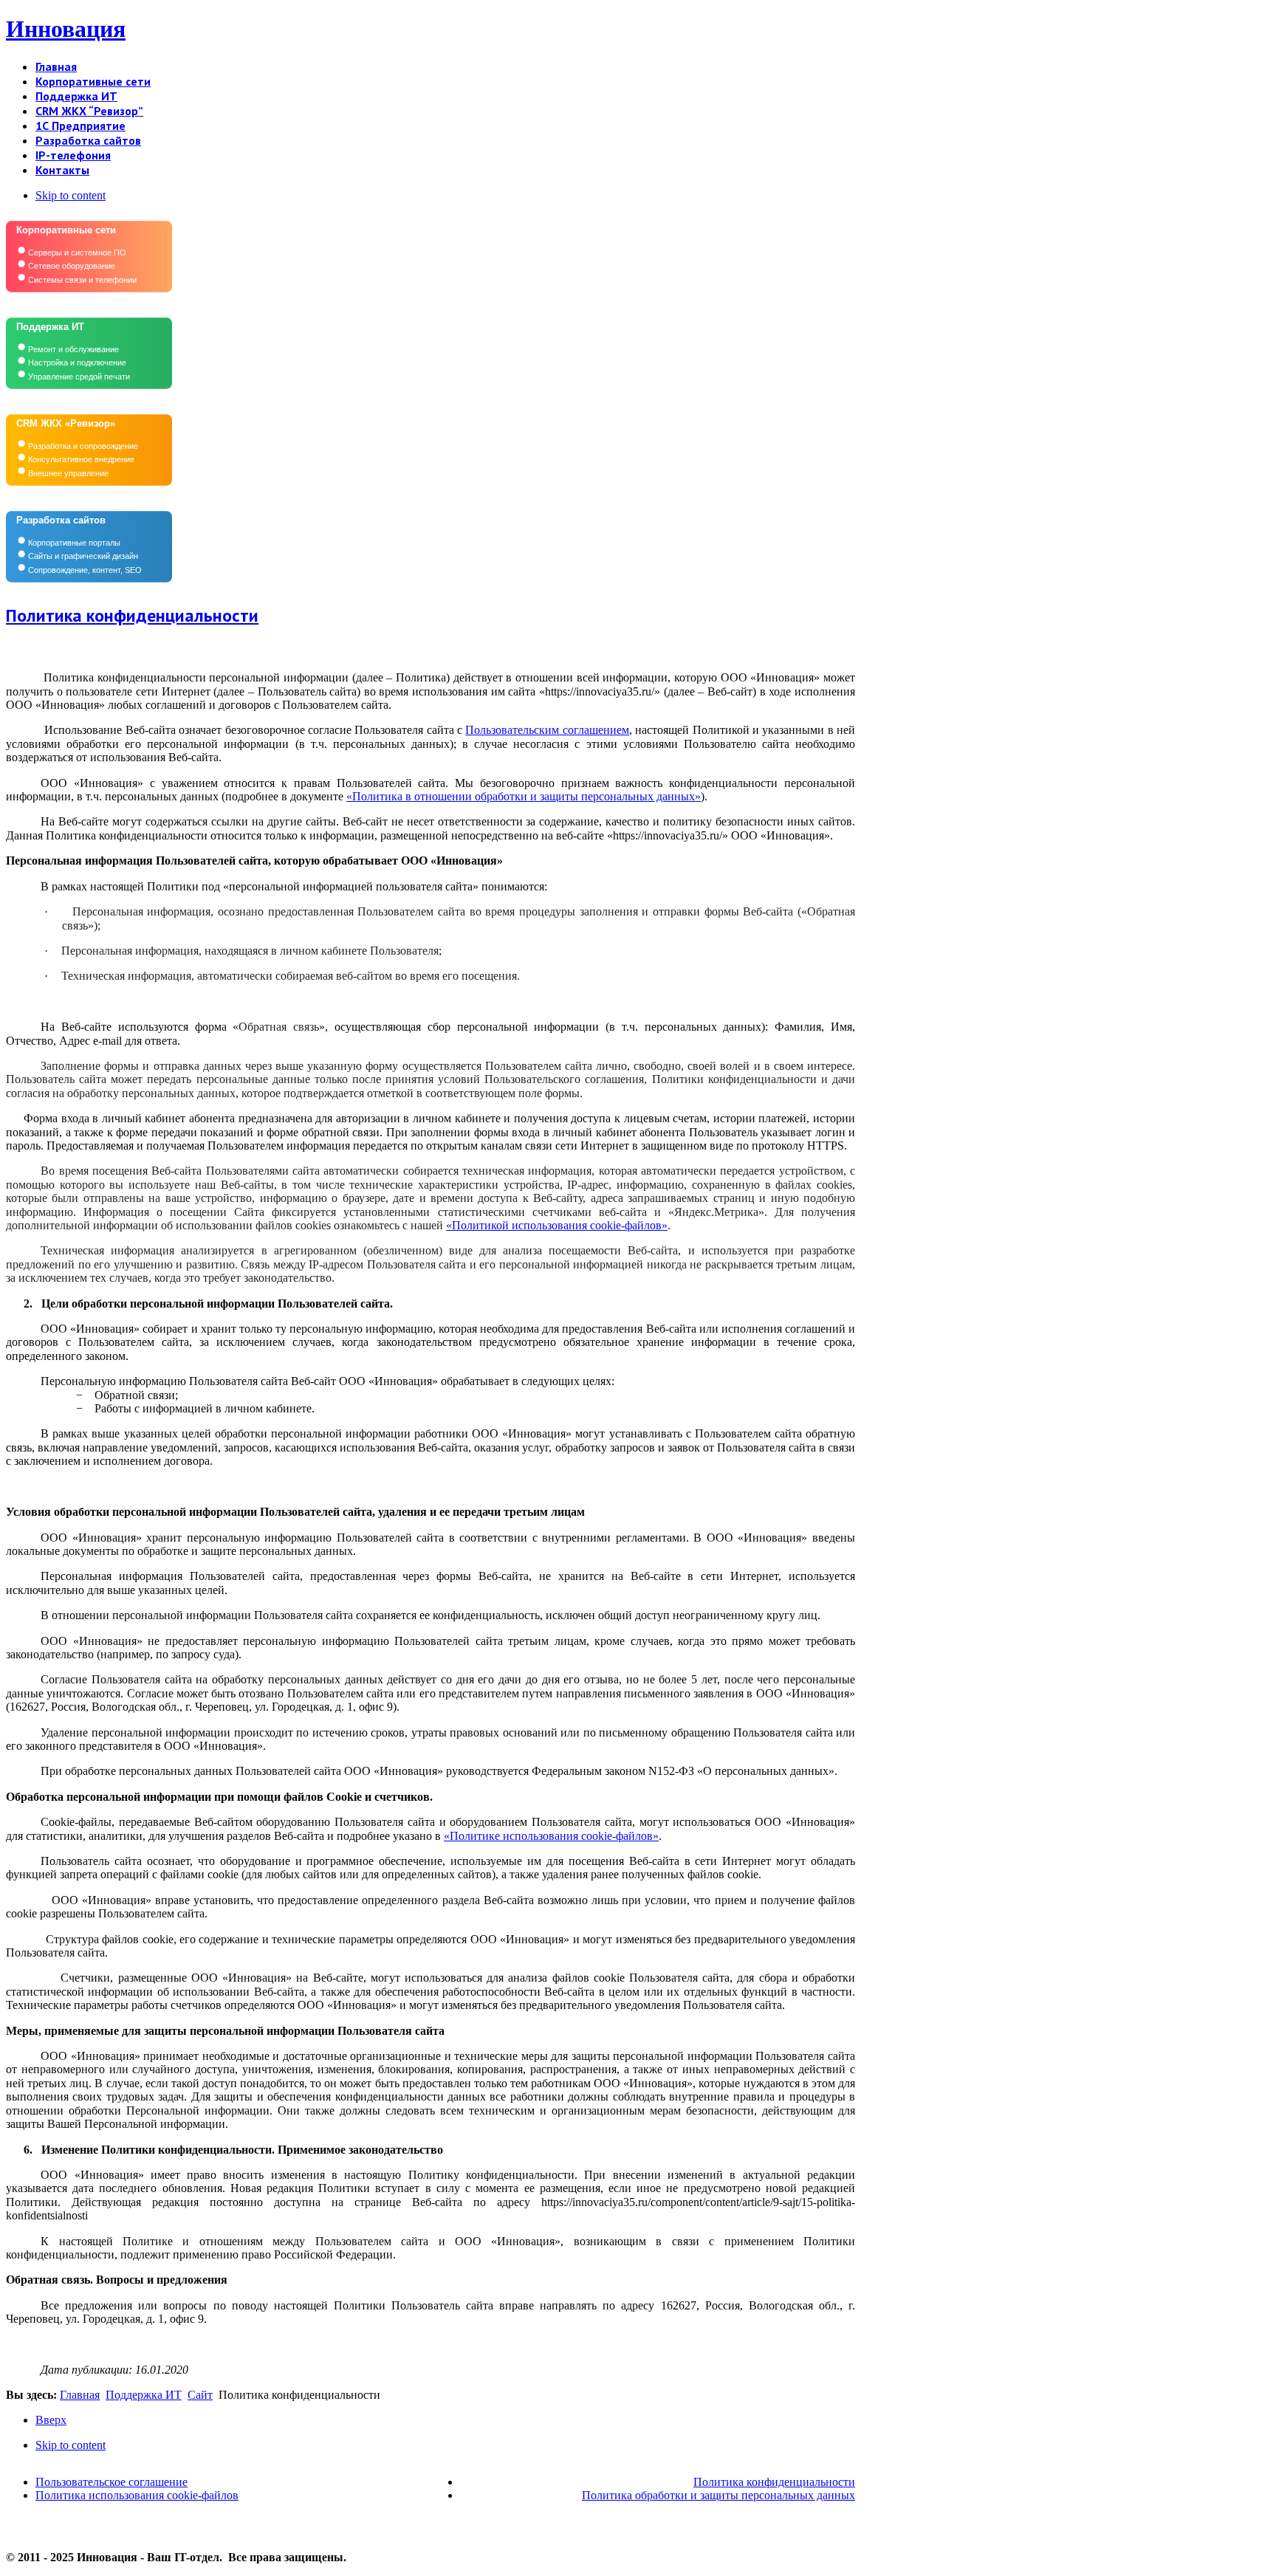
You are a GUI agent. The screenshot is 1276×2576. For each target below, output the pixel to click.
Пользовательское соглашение (112, 2482)
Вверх (51, 2420)
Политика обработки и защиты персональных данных (718, 2495)
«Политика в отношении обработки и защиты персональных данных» (524, 796)
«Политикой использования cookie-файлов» (557, 1225)
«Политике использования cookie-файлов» (551, 1836)
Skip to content (71, 195)
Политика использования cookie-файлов (137, 2495)
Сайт (200, 2395)
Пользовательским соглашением (547, 730)
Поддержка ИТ (144, 2395)
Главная (80, 2395)
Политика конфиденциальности (132, 615)
